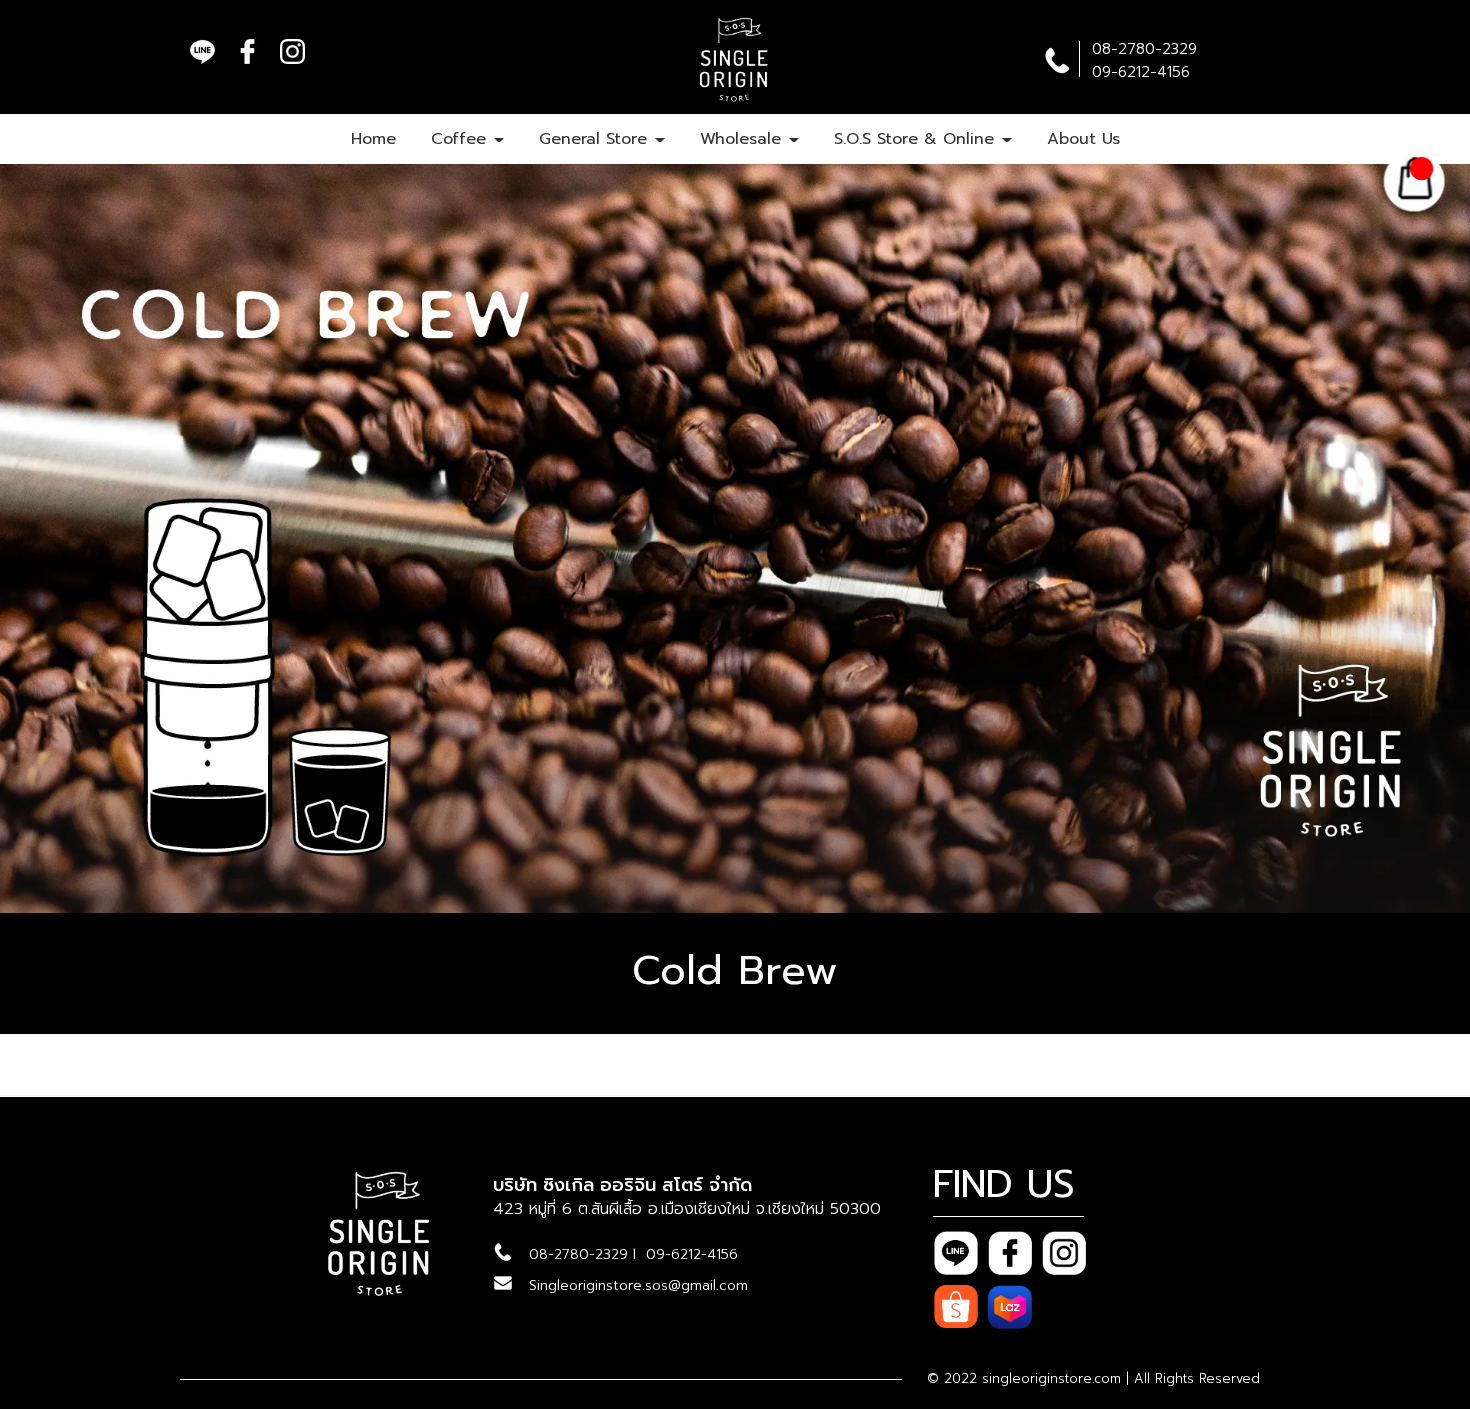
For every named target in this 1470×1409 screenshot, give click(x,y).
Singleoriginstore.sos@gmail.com (638, 1285)
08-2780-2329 (578, 1254)
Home (373, 139)
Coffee (461, 139)
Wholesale (743, 139)
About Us (1083, 139)
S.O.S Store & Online (917, 139)
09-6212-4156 (692, 1254)
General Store (596, 139)
